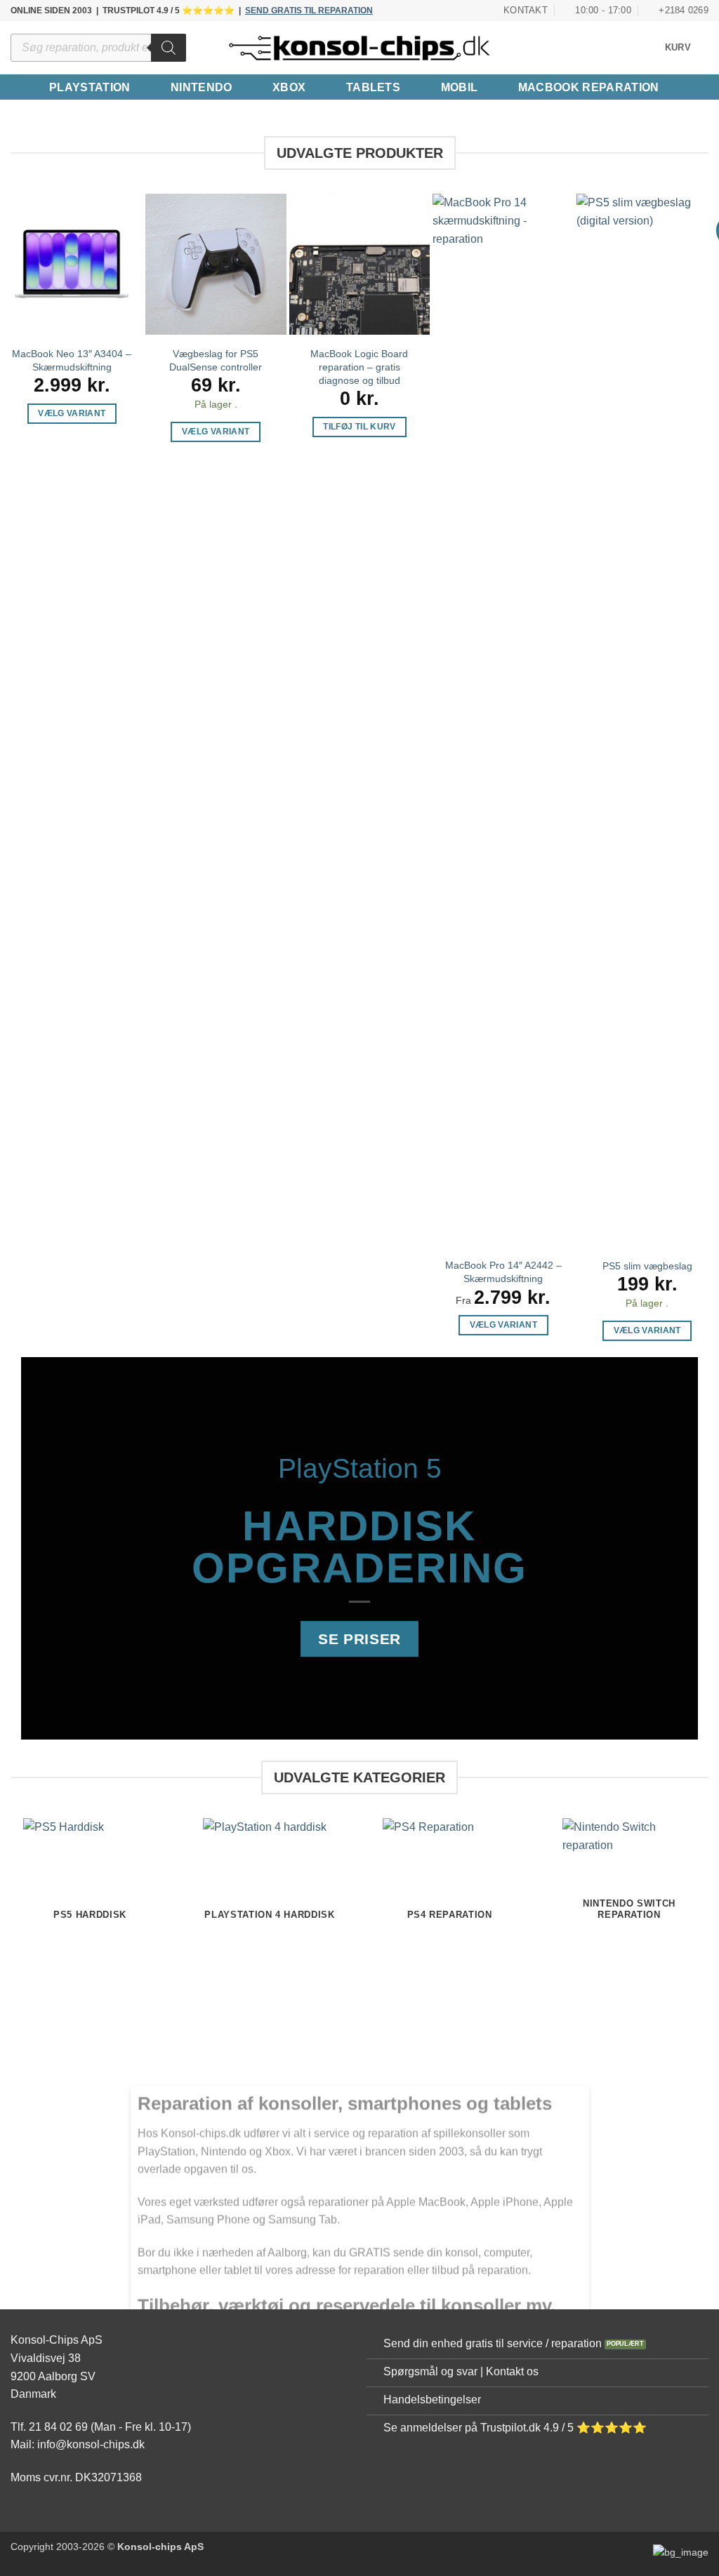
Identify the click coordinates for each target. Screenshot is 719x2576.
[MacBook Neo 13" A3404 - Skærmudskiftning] (72, 264)
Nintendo (202, 87)
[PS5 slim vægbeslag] (647, 720)
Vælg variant (72, 413)
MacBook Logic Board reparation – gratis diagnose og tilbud (359, 367)
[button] (687, 48)
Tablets (373, 87)
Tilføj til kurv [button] (359, 427)
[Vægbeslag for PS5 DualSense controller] (216, 264)
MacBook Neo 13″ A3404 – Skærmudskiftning (72, 360)
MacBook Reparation (589, 87)
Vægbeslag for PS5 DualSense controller (216, 360)
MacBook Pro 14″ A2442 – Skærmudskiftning (503, 1272)
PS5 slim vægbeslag (647, 1266)
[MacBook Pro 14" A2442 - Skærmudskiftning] (503, 720)
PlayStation (90, 87)
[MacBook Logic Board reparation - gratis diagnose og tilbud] (360, 264)
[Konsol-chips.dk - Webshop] (359, 48)
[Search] (169, 48)
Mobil (460, 87)
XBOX (289, 87)
